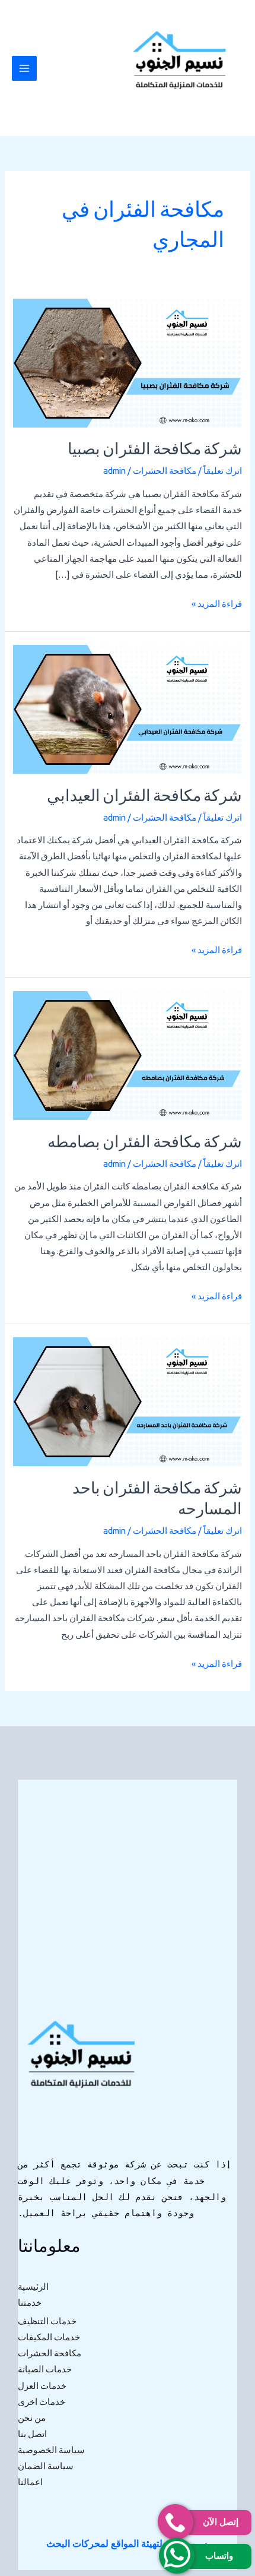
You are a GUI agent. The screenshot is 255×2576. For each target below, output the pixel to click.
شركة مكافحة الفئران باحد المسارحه (157, 1500)
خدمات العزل (42, 2386)
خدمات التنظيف (47, 2321)
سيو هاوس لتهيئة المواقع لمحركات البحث (127, 2543)
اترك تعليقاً (223, 471)
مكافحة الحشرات (165, 471)
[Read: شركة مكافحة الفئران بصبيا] (127, 362)
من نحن (32, 2418)
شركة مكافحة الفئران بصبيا (155, 450)
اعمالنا (30, 2482)
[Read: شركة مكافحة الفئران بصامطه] (127, 1054)
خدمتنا (30, 2303)
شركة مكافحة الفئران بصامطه (145, 1143)
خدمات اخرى (42, 2402)
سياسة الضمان (46, 2466)
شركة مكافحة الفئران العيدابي (144, 797)
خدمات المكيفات (49, 2337)
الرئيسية (33, 2287)
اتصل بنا (32, 2434)
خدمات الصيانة (45, 2369)
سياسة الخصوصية (51, 2450)
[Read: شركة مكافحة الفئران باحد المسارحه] (127, 1401)
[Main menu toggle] (24, 68)
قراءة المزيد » (217, 602)
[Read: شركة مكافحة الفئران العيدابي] (127, 708)
